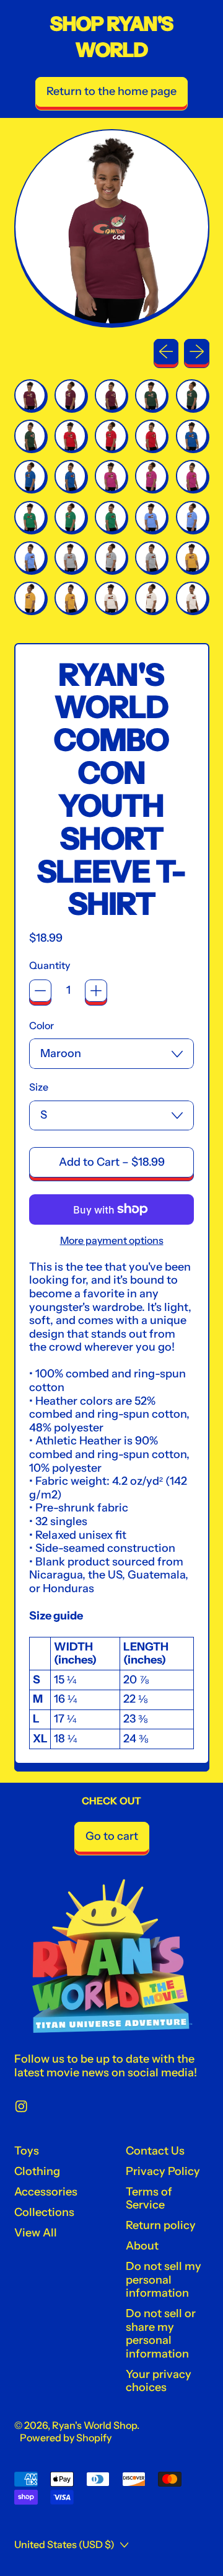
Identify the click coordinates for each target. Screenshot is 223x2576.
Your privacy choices (159, 2381)
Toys (27, 2151)
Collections (44, 2212)
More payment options (112, 1241)
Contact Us (155, 2151)
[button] (30, 395)
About (142, 2246)
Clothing (37, 2171)
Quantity (50, 966)
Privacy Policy (163, 2171)
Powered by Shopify (66, 2438)
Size (39, 1087)
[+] (96, 991)
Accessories (46, 2192)
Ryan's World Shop (94, 2425)
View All (36, 2233)
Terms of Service (149, 2199)
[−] (40, 991)
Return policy (161, 2225)
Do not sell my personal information (164, 2280)
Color (42, 1026)
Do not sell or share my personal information (161, 2334)
